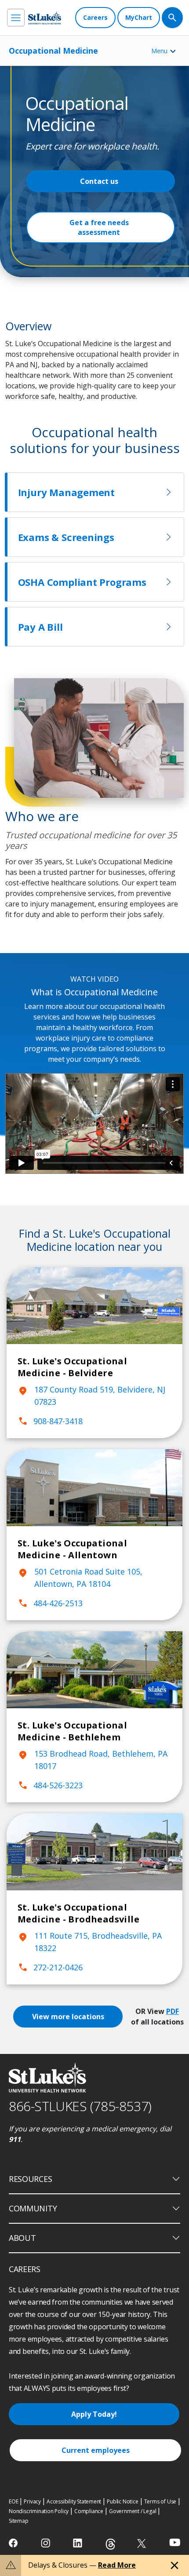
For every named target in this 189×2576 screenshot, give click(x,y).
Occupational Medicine (53, 51)
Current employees (96, 2450)
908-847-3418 (50, 1421)
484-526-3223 (50, 1785)
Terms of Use (160, 2501)
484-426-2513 (50, 1603)
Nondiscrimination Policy (39, 2511)
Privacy (32, 2501)
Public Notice (122, 2501)
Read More (117, 2565)
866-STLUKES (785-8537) (80, 2106)
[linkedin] (78, 2543)
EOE (13, 2501)
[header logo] (45, 18)
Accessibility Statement (74, 2501)
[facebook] (14, 2543)
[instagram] (46, 2543)
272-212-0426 (50, 1967)
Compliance (89, 2511)
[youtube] (175, 2542)
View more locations (68, 2017)
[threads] (111, 2544)
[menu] (16, 18)
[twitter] (143, 2543)
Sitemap (19, 2521)
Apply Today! (94, 2414)
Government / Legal (133, 2511)
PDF (173, 2011)
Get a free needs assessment (99, 227)
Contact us (99, 181)
